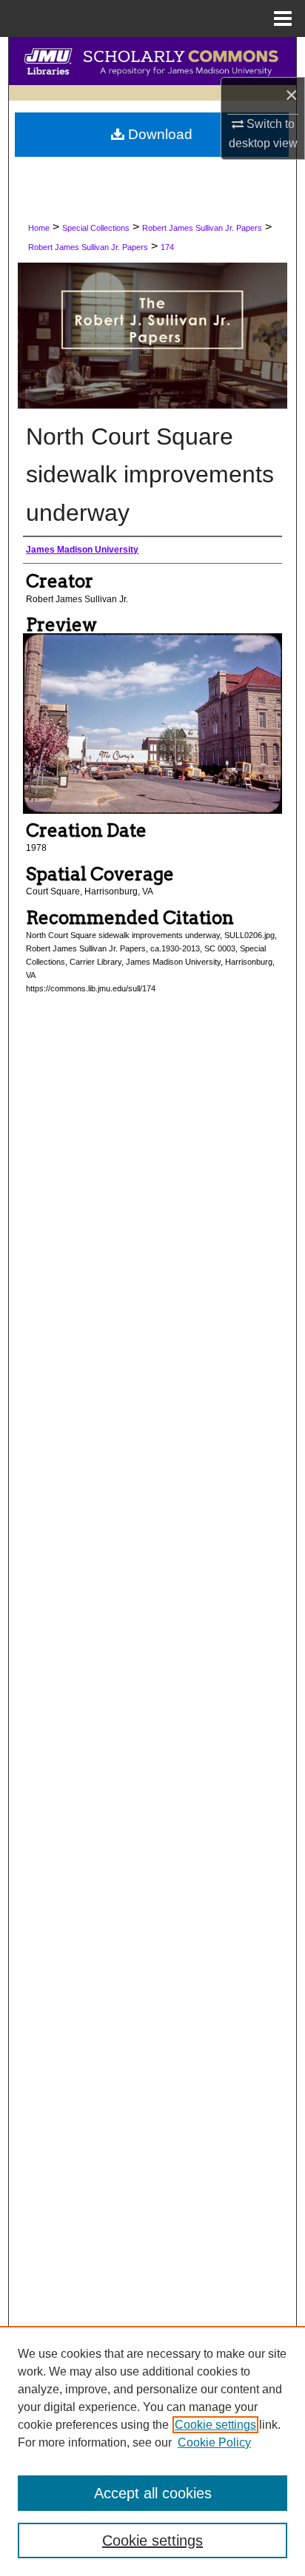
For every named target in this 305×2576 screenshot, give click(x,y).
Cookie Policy (214, 2442)
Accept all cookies (153, 2493)
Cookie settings (215, 2425)
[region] (152, 2451)
